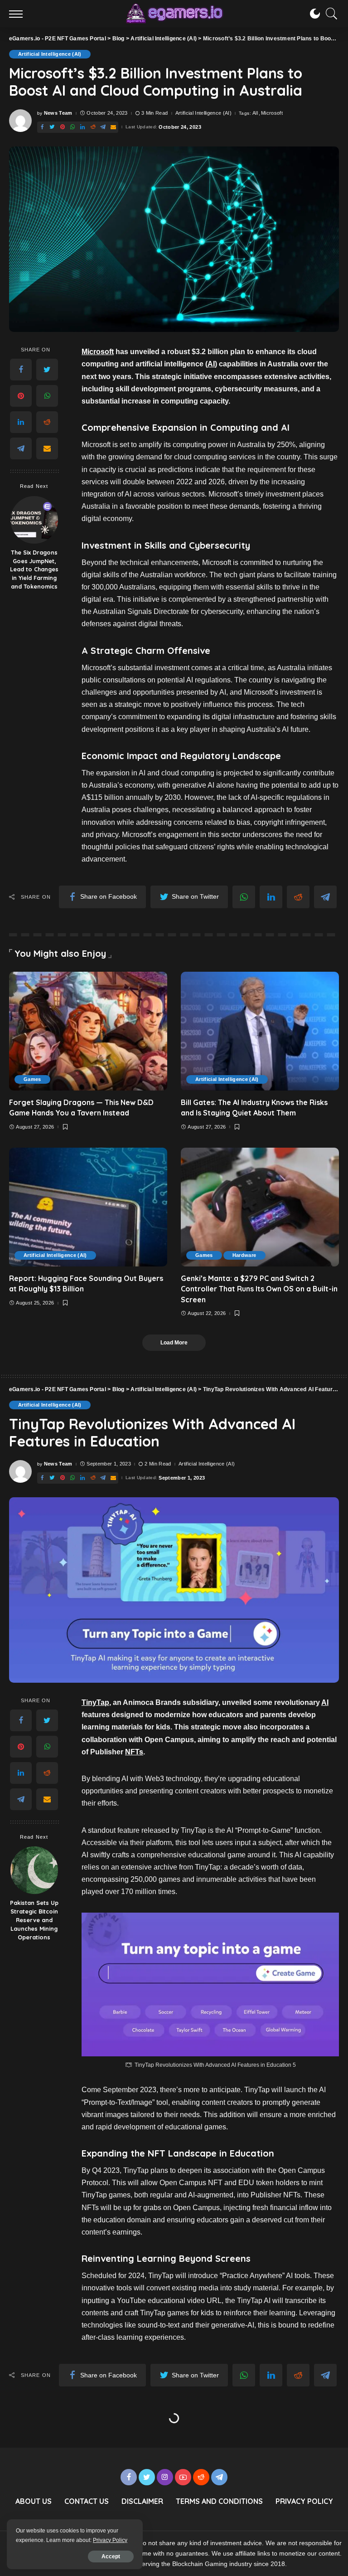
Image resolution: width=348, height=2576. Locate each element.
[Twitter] (52, 127)
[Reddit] (93, 127)
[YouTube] (183, 2477)
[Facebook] (42, 127)
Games (32, 1079)
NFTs (134, 1752)
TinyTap (95, 1702)
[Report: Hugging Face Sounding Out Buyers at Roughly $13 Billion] (88, 1207)
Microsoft (272, 113)
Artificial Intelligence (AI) (50, 54)
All (255, 113)
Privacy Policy (110, 2540)
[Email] (113, 127)
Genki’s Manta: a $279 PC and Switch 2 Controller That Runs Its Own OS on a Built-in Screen (259, 1289)
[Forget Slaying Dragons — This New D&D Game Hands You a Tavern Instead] (88, 1031)
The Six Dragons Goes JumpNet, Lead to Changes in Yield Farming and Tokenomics (34, 570)
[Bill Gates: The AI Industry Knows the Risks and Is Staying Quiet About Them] (260, 1031)
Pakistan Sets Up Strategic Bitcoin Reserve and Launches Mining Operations (34, 1920)
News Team (58, 113)
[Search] (329, 14)
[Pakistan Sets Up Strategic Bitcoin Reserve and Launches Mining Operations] (34, 1870)
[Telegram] (103, 127)
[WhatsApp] (72, 127)
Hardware (244, 1255)
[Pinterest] (63, 127)
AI (211, 364)
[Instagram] (165, 2477)
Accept (111, 2557)
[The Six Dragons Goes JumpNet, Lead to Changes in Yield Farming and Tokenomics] (34, 520)
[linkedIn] (82, 127)
